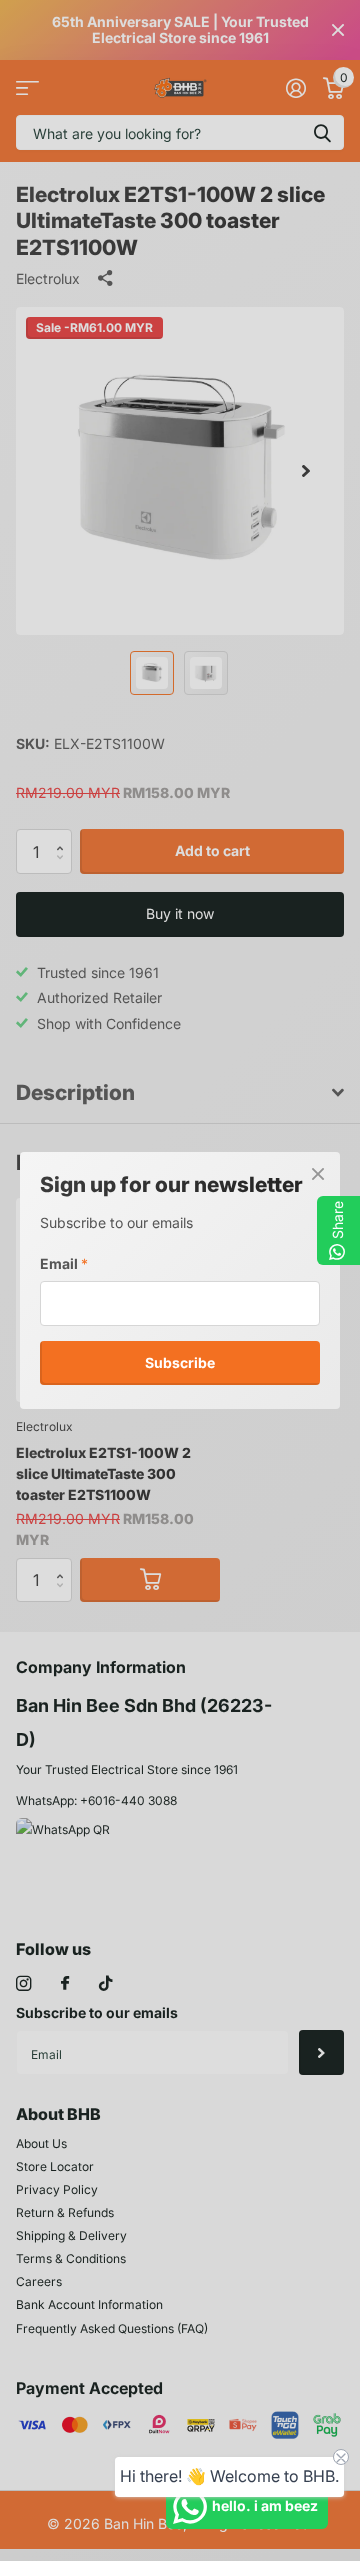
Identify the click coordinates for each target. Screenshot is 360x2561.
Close (318, 1174)
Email (64, 1263)
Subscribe (180, 1361)
